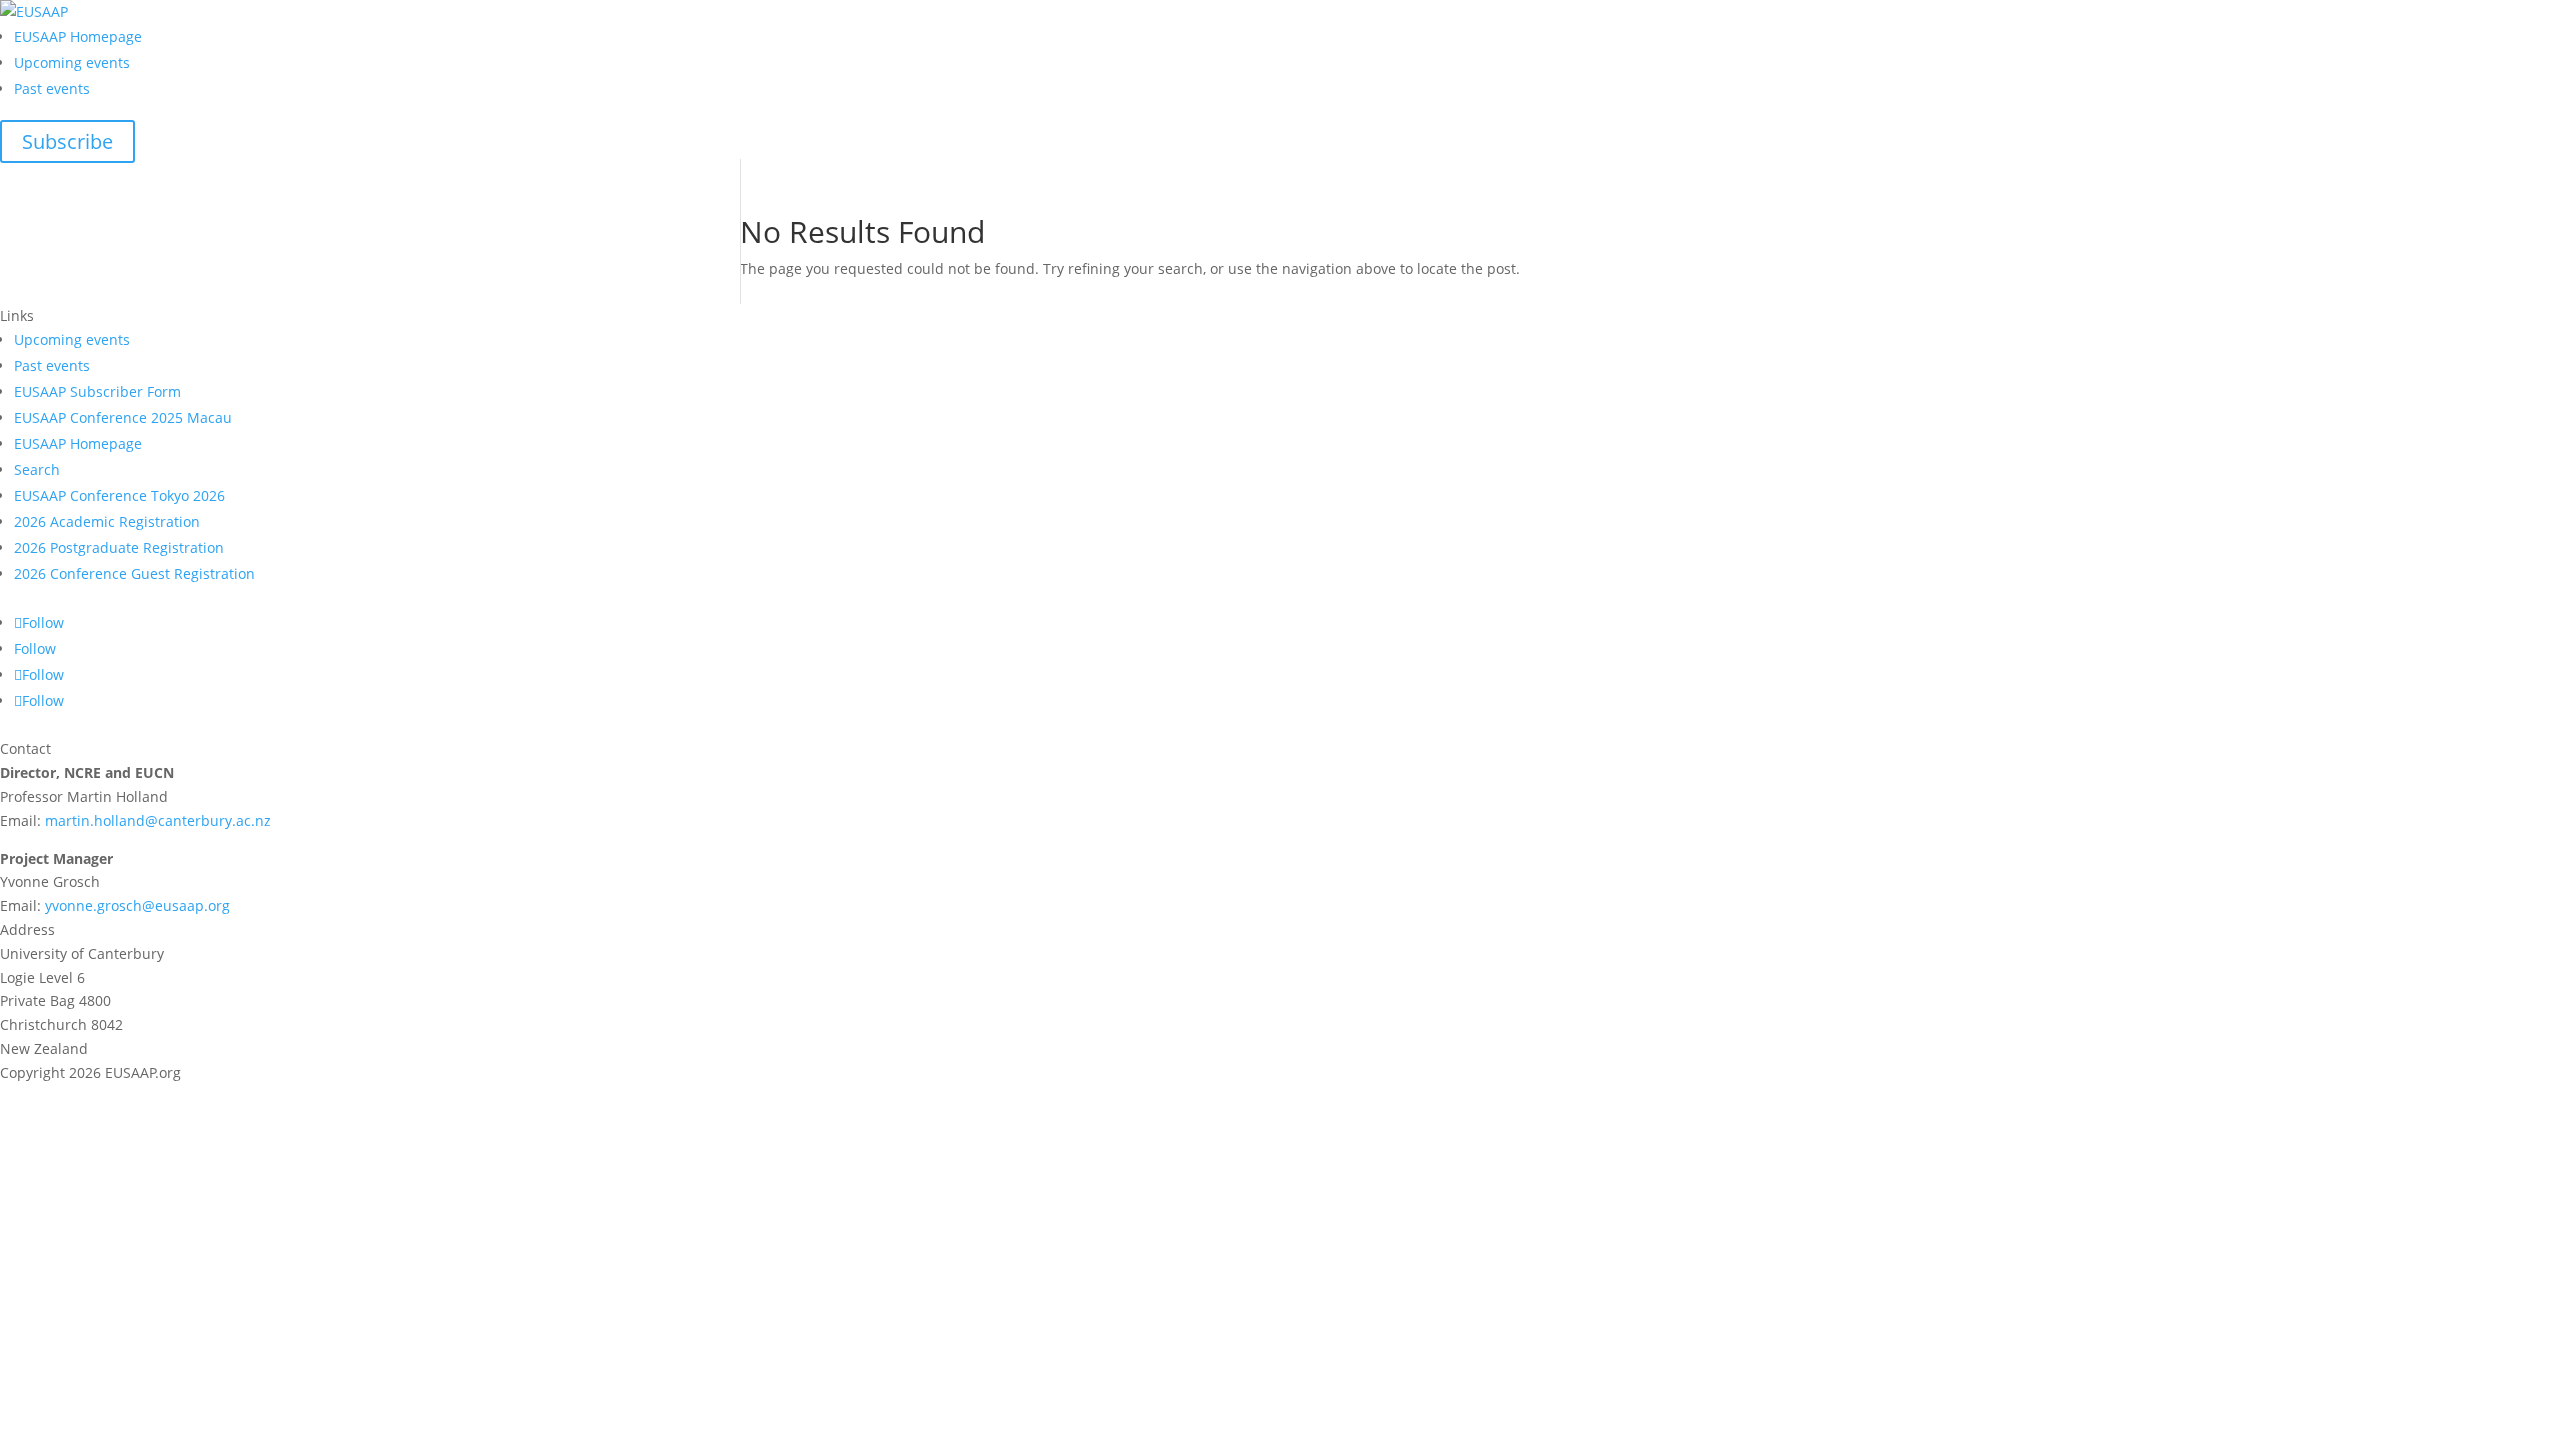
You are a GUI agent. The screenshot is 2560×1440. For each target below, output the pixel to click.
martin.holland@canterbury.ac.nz (158, 820)
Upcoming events (72, 62)
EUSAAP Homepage (78, 36)
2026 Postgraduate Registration (119, 547)
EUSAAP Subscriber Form (97, 391)
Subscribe (67, 141)
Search (37, 469)
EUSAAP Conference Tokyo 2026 (119, 495)
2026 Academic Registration (107, 521)
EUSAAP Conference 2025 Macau (123, 417)
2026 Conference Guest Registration (134, 573)
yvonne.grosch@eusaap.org (137, 905)
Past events (52, 88)
